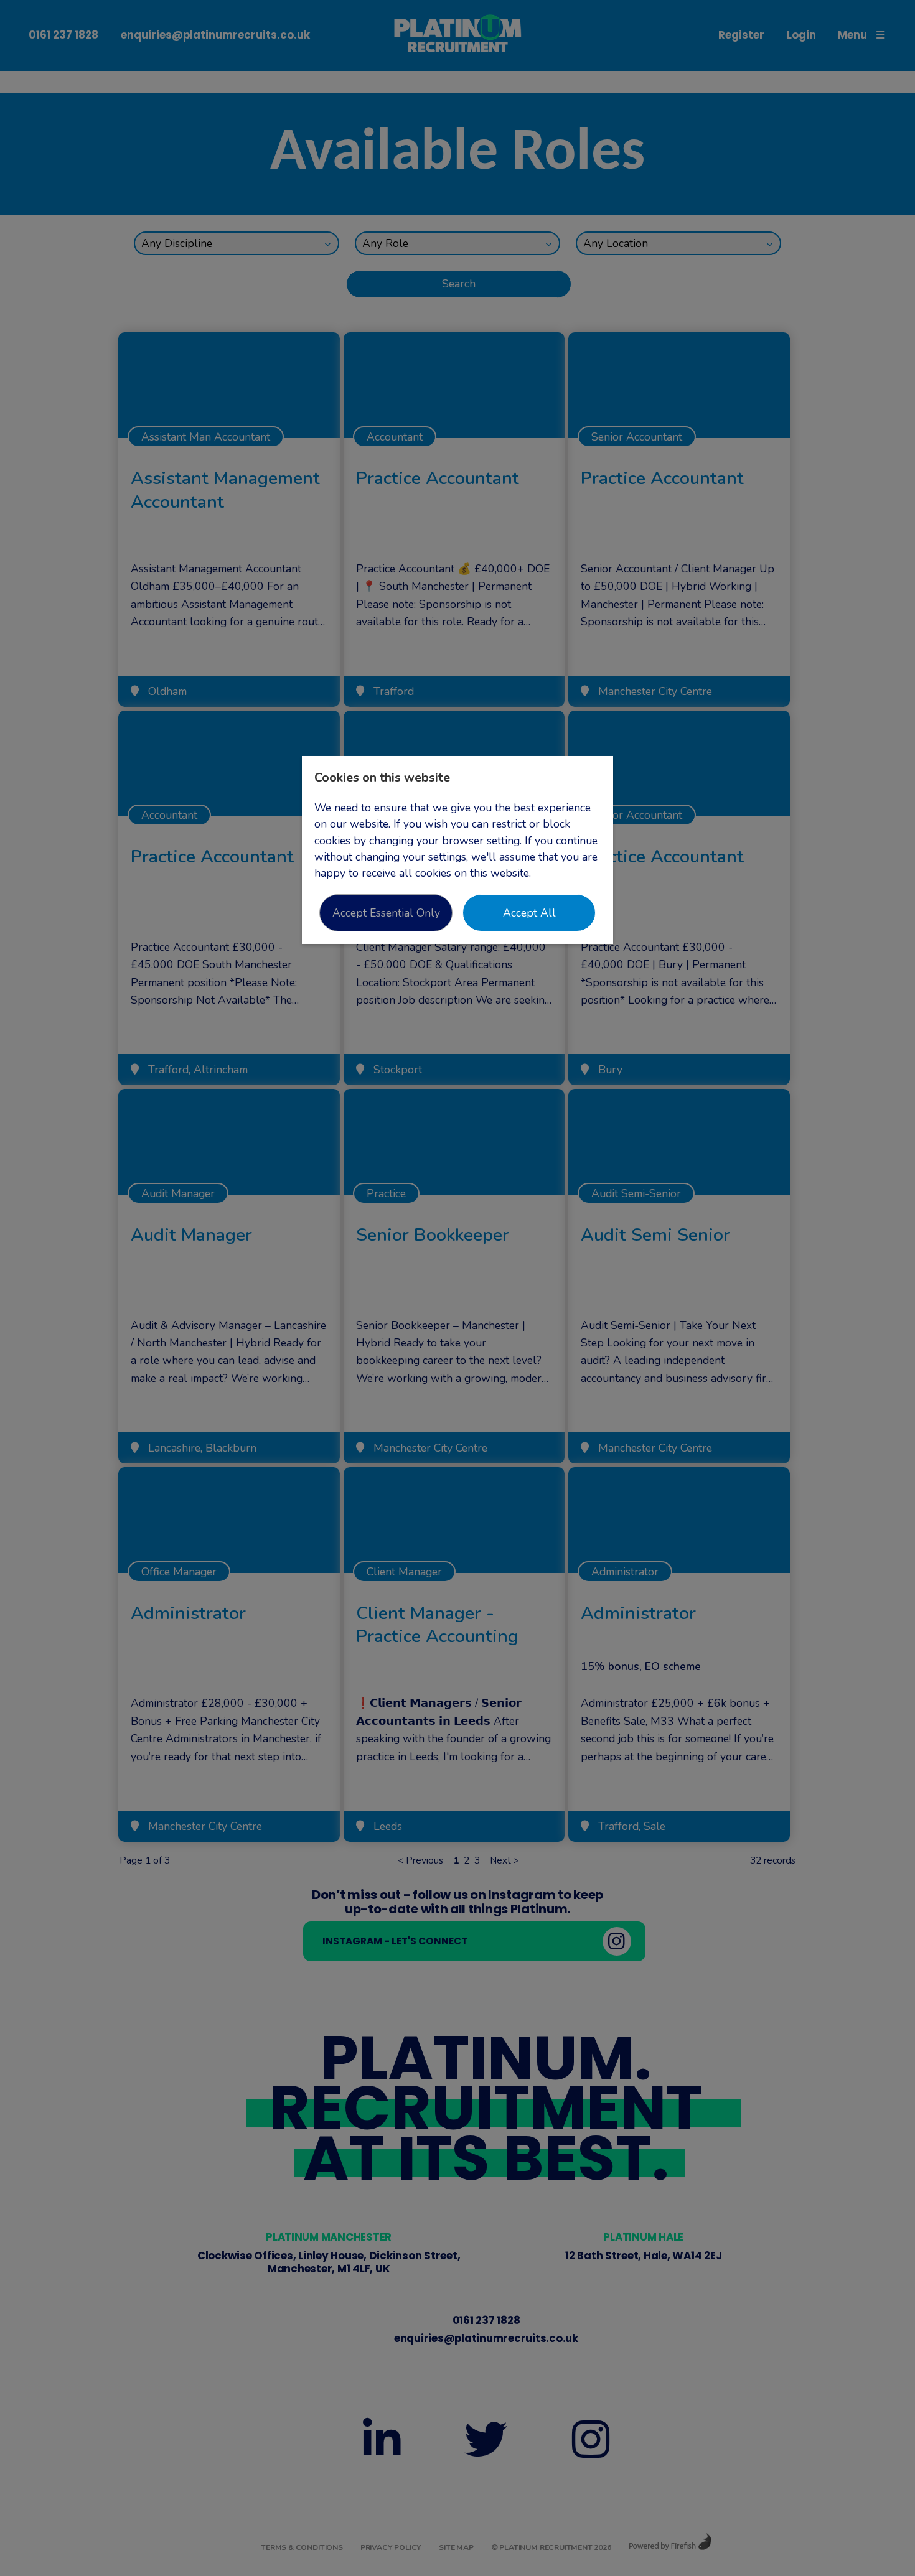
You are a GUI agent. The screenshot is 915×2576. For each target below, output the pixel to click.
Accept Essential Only (386, 913)
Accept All (529, 913)
